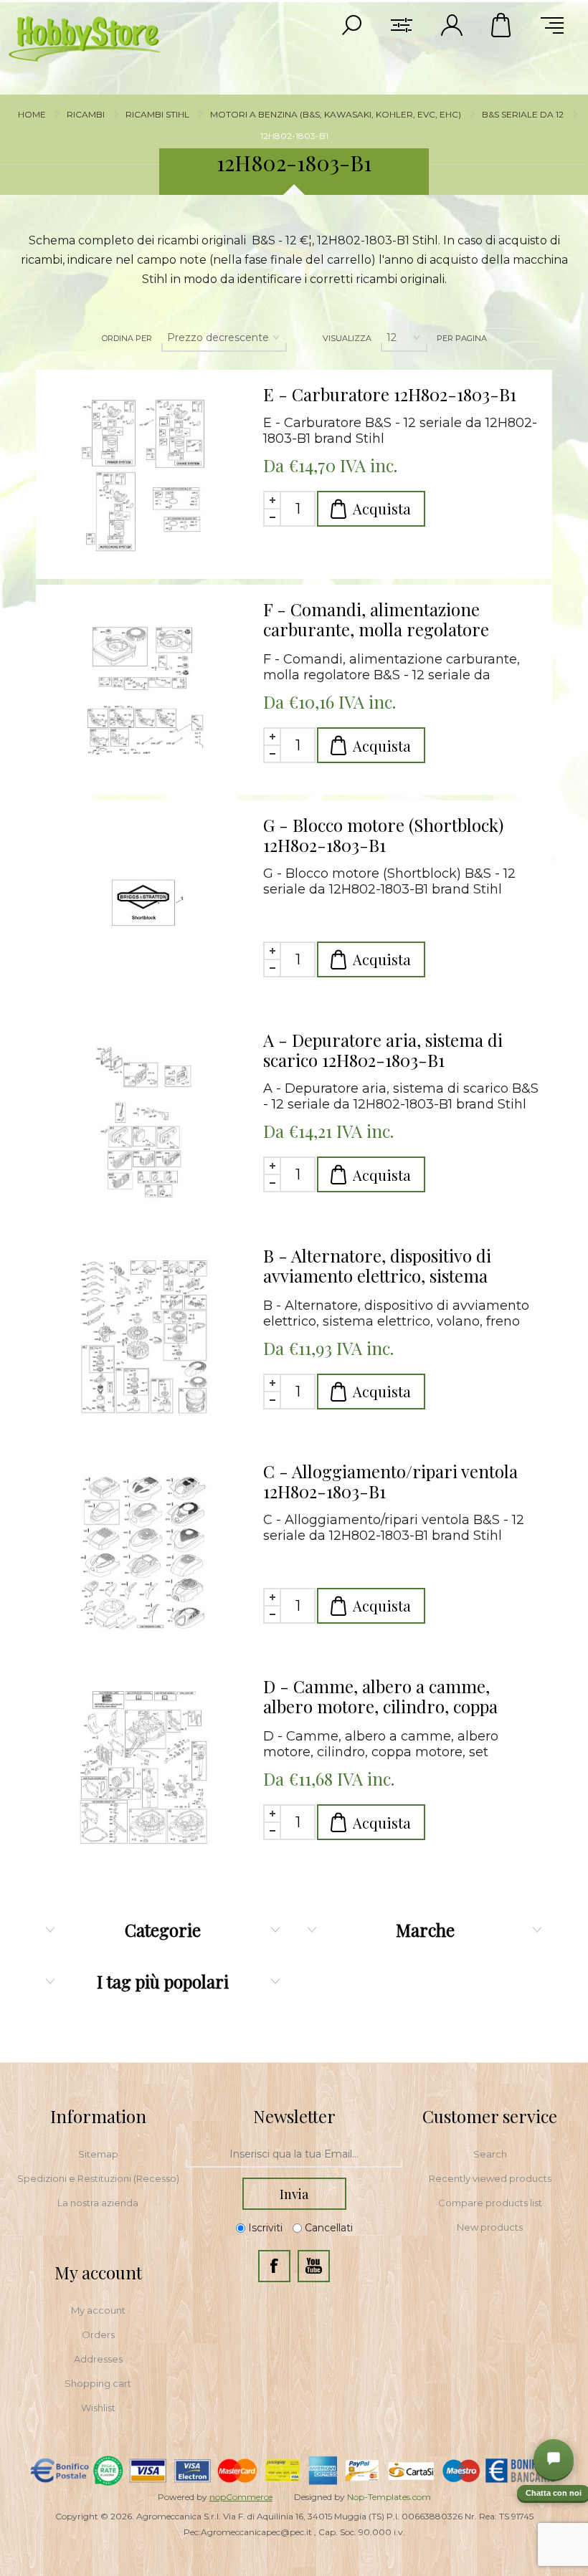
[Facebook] (274, 2266)
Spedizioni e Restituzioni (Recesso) (98, 2178)
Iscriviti (265, 2228)
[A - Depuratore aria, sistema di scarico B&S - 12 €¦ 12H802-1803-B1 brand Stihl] (144, 1124)
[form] (294, 2155)
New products (490, 2227)
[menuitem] (98, 2154)
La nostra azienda (98, 2203)
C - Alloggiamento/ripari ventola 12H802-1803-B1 (390, 1481)
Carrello (502, 25)
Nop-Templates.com (389, 2497)
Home (32, 114)
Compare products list (490, 2203)
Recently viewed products (490, 2178)
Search (490, 2154)
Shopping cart (98, 2383)
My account (98, 2310)
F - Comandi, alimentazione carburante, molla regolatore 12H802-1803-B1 (376, 620)
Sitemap (98, 2154)
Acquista (382, 508)
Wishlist (98, 2408)
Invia (294, 2194)
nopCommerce (241, 2497)
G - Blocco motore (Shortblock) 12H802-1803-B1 (383, 835)
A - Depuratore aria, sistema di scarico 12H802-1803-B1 (383, 1050)
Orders (98, 2335)
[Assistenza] (554, 2459)
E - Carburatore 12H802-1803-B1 (390, 394)
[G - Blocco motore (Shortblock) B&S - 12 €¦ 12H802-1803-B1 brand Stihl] (144, 909)
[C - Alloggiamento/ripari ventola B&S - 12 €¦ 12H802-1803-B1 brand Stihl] (144, 1555)
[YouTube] (314, 2266)
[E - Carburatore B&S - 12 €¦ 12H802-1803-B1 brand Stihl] (144, 478)
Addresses (98, 2359)
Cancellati (329, 2228)
